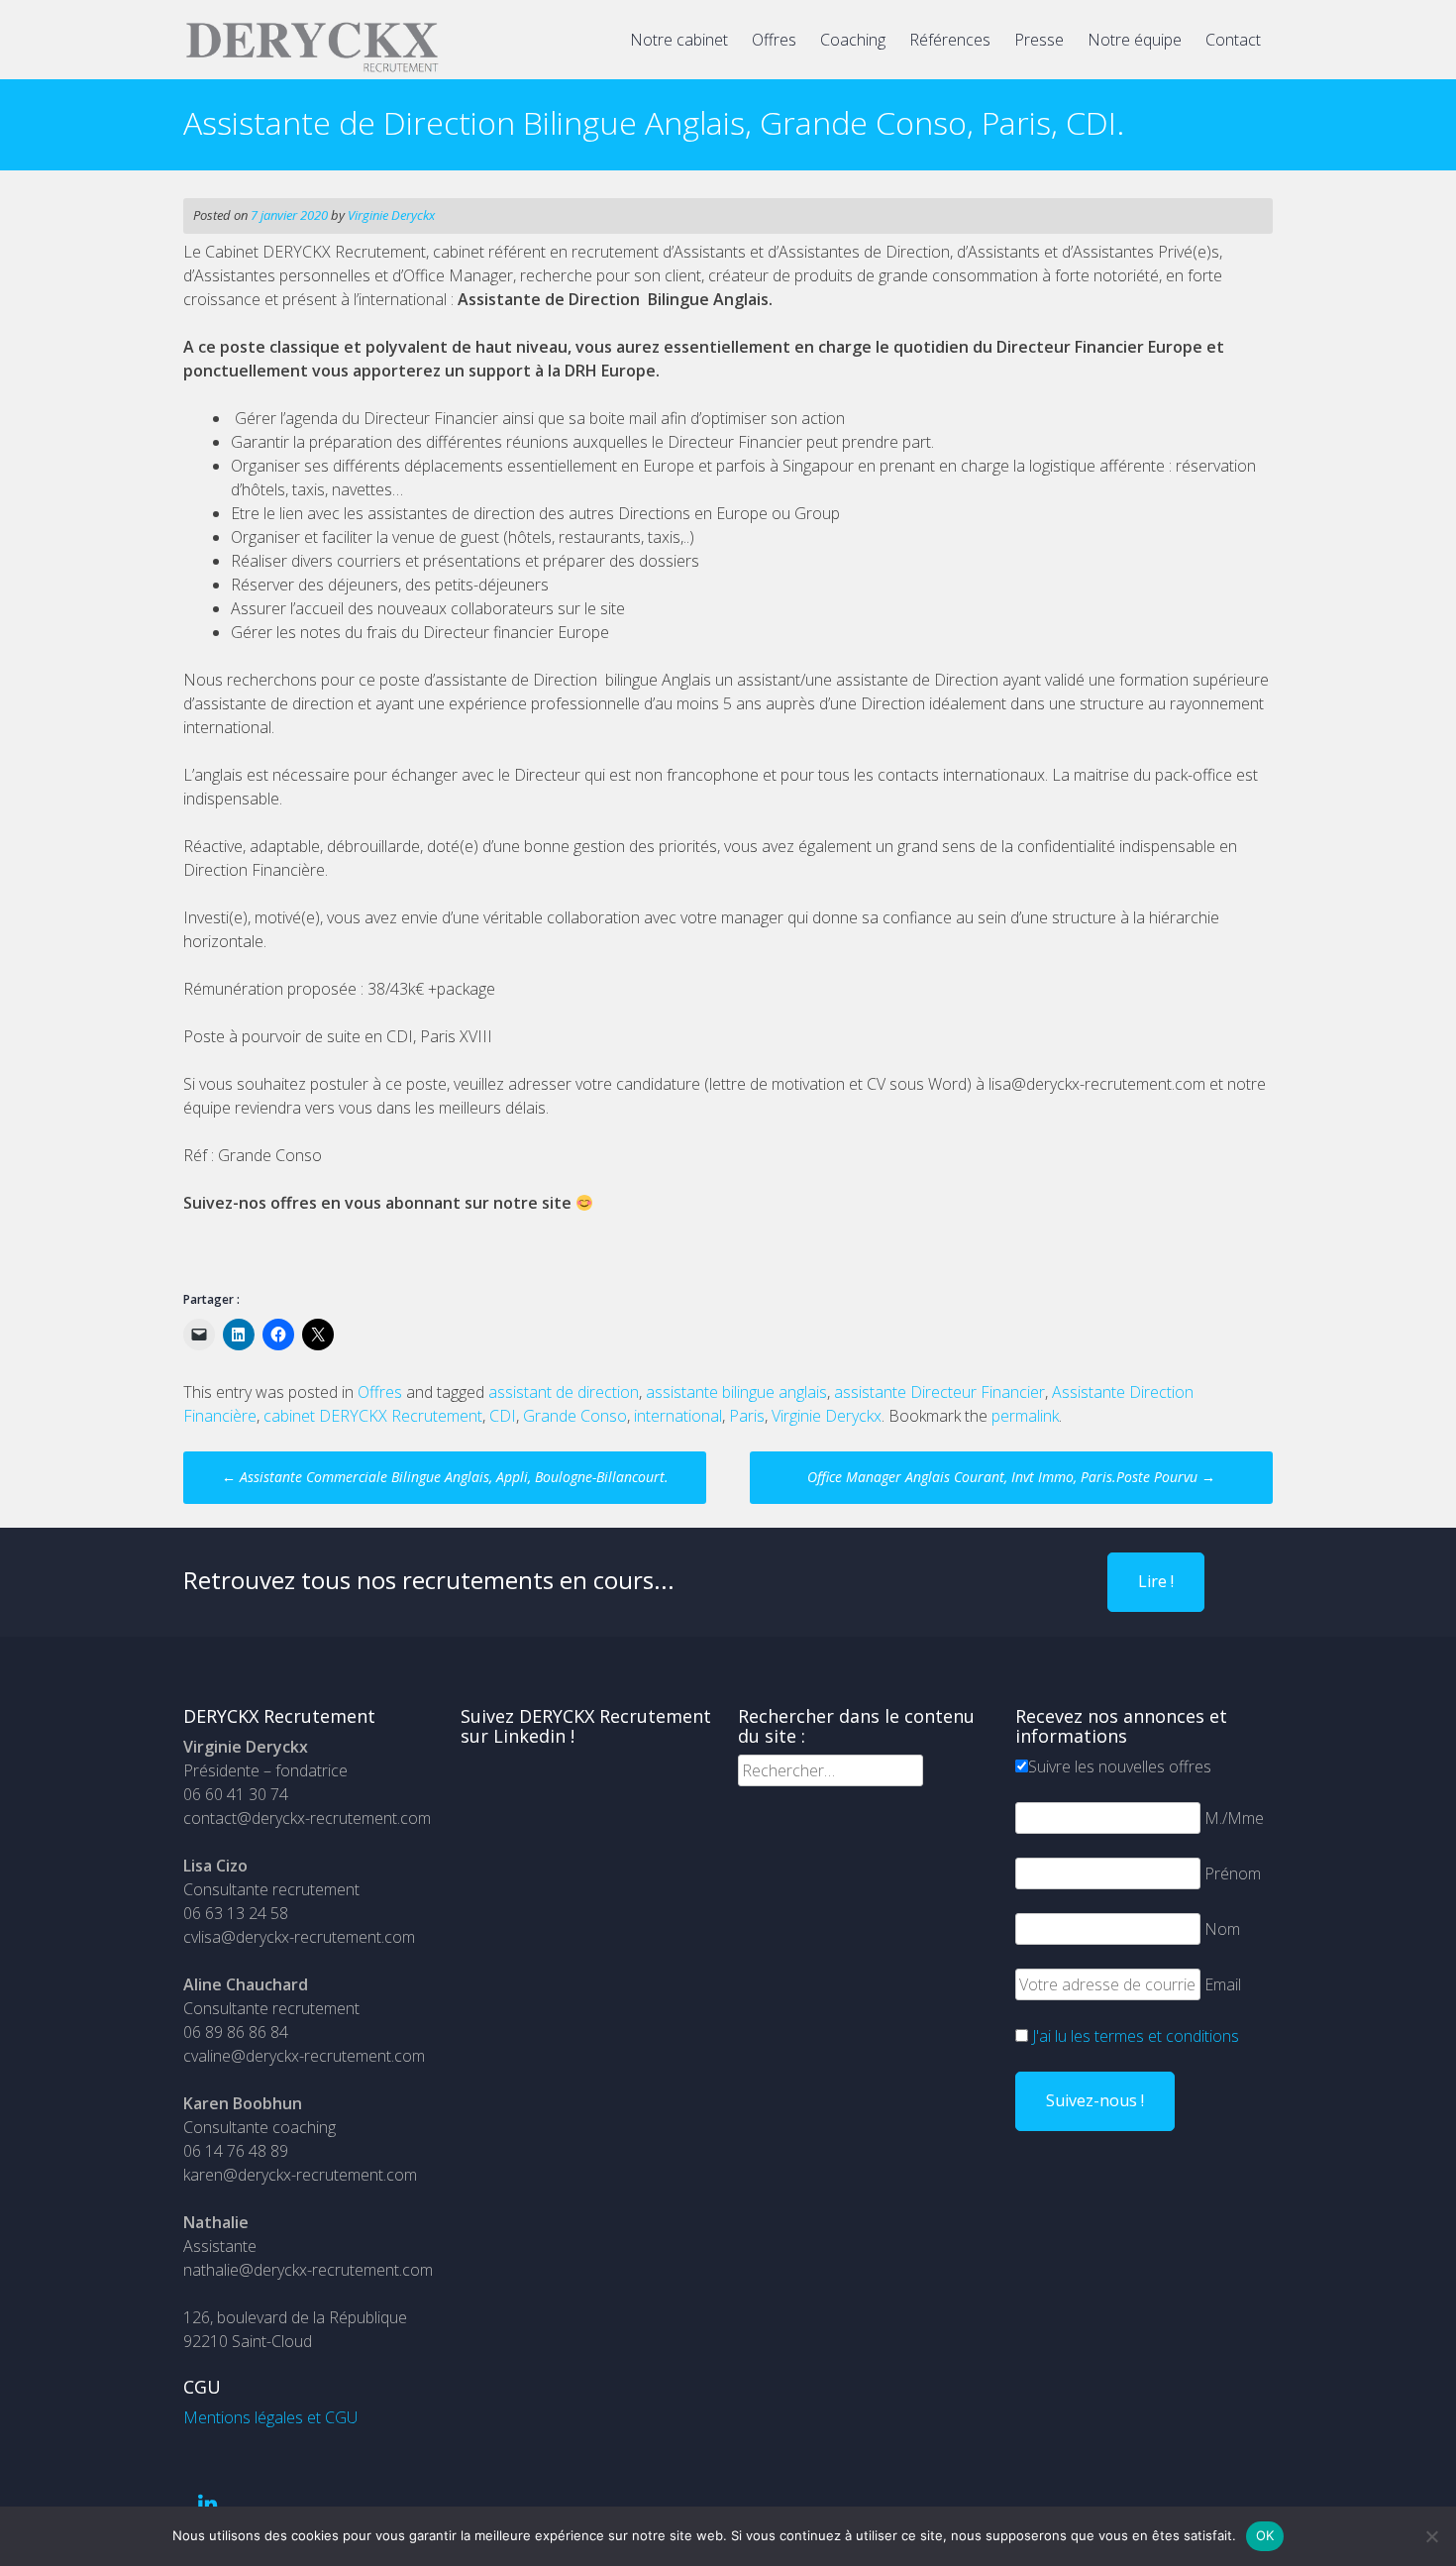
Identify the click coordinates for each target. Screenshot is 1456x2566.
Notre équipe (1135, 40)
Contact (1233, 40)
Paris (747, 1416)
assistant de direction (564, 1392)
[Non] (1431, 2536)
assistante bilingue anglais (736, 1392)
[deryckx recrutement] (312, 68)
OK (1265, 2535)
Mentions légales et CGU (270, 2417)
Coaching (853, 40)
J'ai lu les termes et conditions (1136, 2036)
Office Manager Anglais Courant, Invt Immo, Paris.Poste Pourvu (1011, 1477)
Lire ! (1156, 1581)
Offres (774, 40)
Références (950, 40)
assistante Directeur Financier (939, 1392)
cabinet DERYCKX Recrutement (373, 1416)
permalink (1025, 1416)
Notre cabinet (679, 40)
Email (1223, 1984)
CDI (503, 1416)
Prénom (1233, 1873)
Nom (1222, 1929)
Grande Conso (575, 1416)
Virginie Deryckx (391, 215)
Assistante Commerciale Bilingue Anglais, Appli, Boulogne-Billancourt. (445, 1477)
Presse (1039, 40)
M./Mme (1234, 1818)
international (678, 1416)
